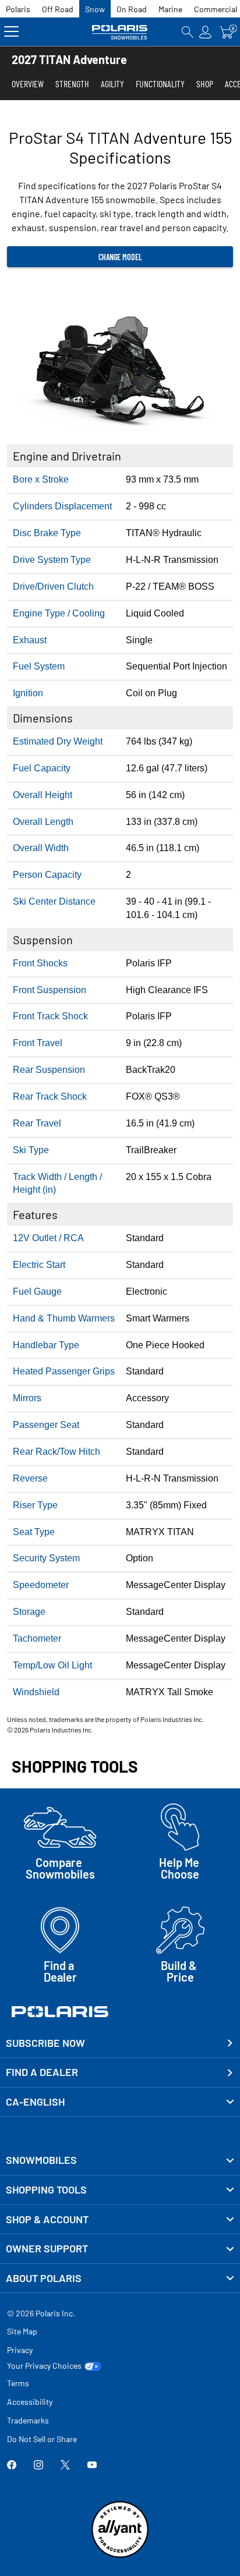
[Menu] (11, 32)
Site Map (22, 2331)
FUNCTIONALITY (160, 84)
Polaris (18, 9)
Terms (18, 2383)
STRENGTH (72, 84)
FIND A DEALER (42, 2072)
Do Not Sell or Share (42, 2439)
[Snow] (120, 32)
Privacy (20, 2350)
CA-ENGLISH (35, 2102)
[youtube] (92, 2466)
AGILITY (112, 84)
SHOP (205, 84)
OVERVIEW (28, 84)
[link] (120, 2160)
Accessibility (30, 2402)
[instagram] (38, 2466)
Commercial (216, 9)
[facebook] (12, 2466)
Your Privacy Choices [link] (44, 2366)
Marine (170, 9)
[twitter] (65, 2466)
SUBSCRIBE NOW (45, 2043)
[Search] (188, 32)
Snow (95, 9)
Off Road (58, 9)
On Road (132, 9)
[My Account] (206, 32)
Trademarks (28, 2420)
